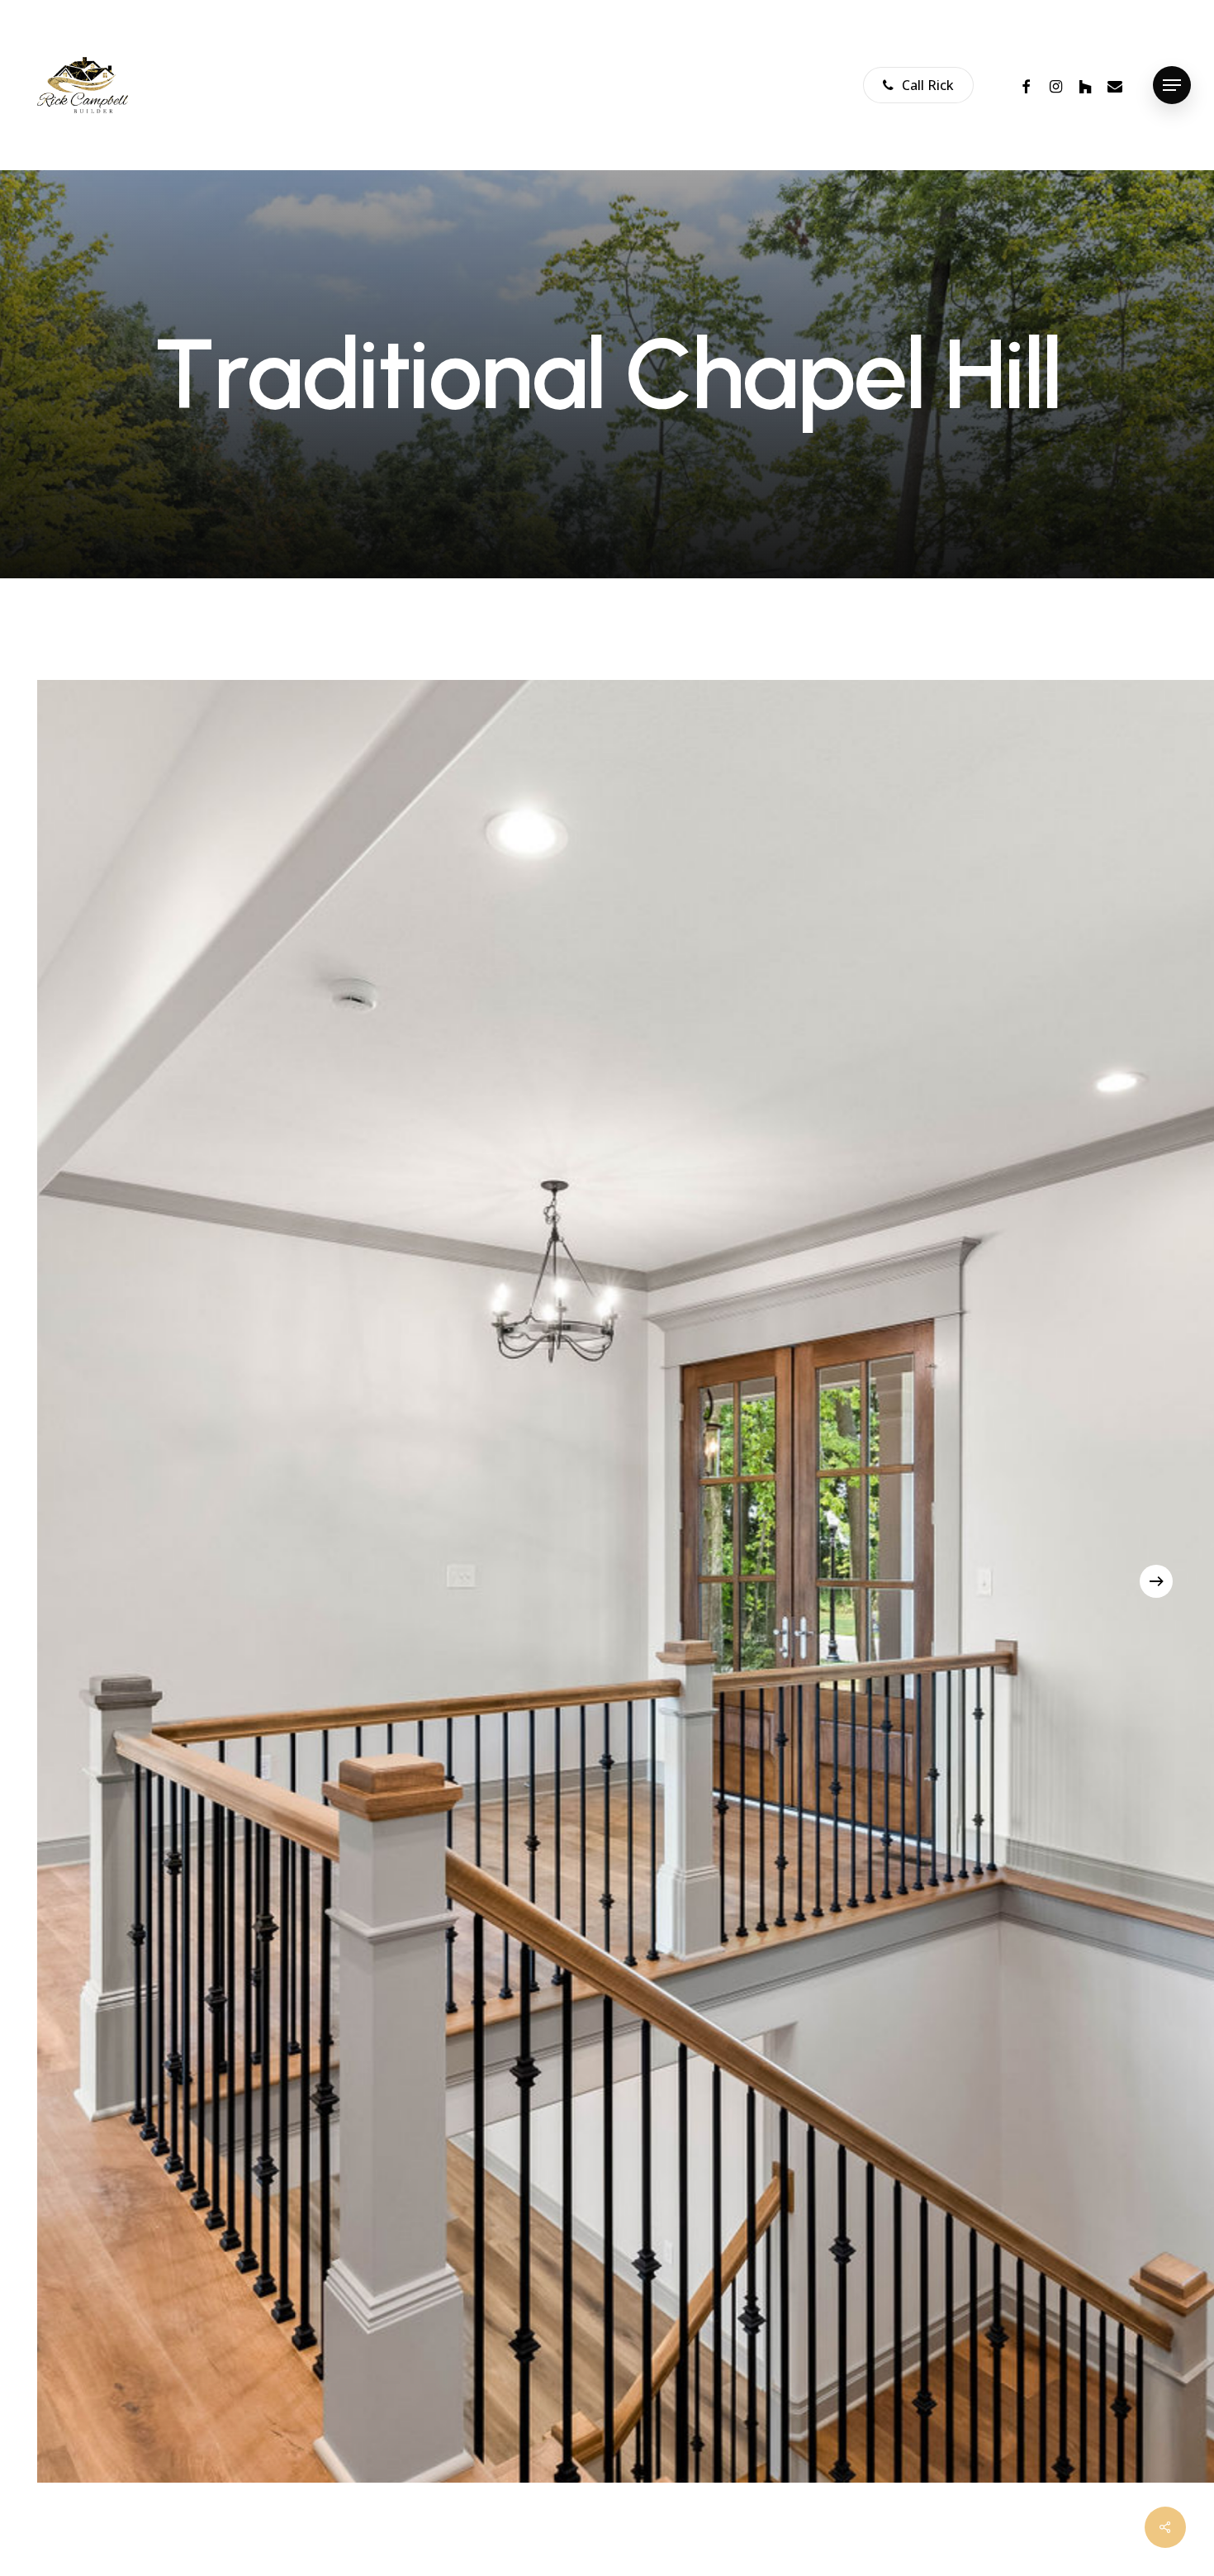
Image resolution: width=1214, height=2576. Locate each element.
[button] (1172, 86)
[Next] (1156, 1581)
